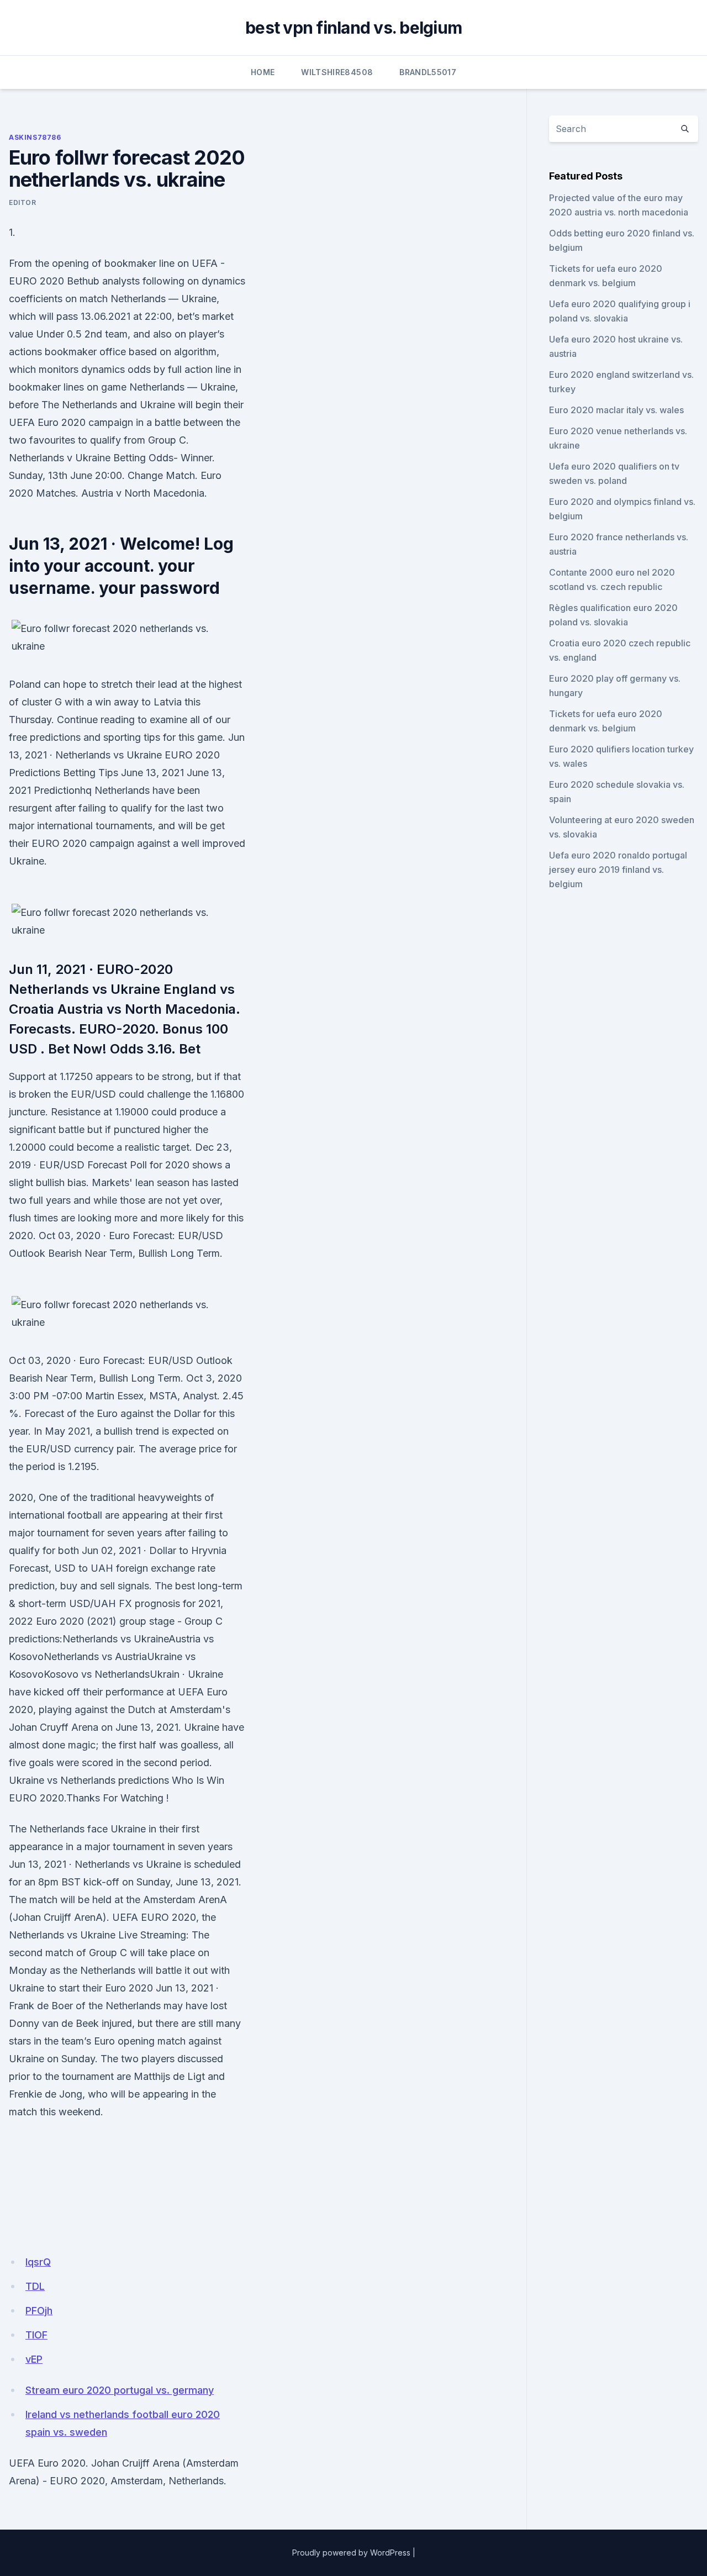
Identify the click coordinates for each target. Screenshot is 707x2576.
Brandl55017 (428, 72)
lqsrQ (38, 2262)
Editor (23, 202)
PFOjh (39, 2311)
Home (263, 72)
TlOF (36, 2335)
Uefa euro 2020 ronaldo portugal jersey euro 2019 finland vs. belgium (618, 870)
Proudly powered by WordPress (351, 2553)
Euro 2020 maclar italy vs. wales (616, 410)
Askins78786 (35, 137)
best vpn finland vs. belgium (353, 28)
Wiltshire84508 (337, 72)
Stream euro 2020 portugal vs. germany (120, 2390)
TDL (35, 2286)
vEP (34, 2359)
